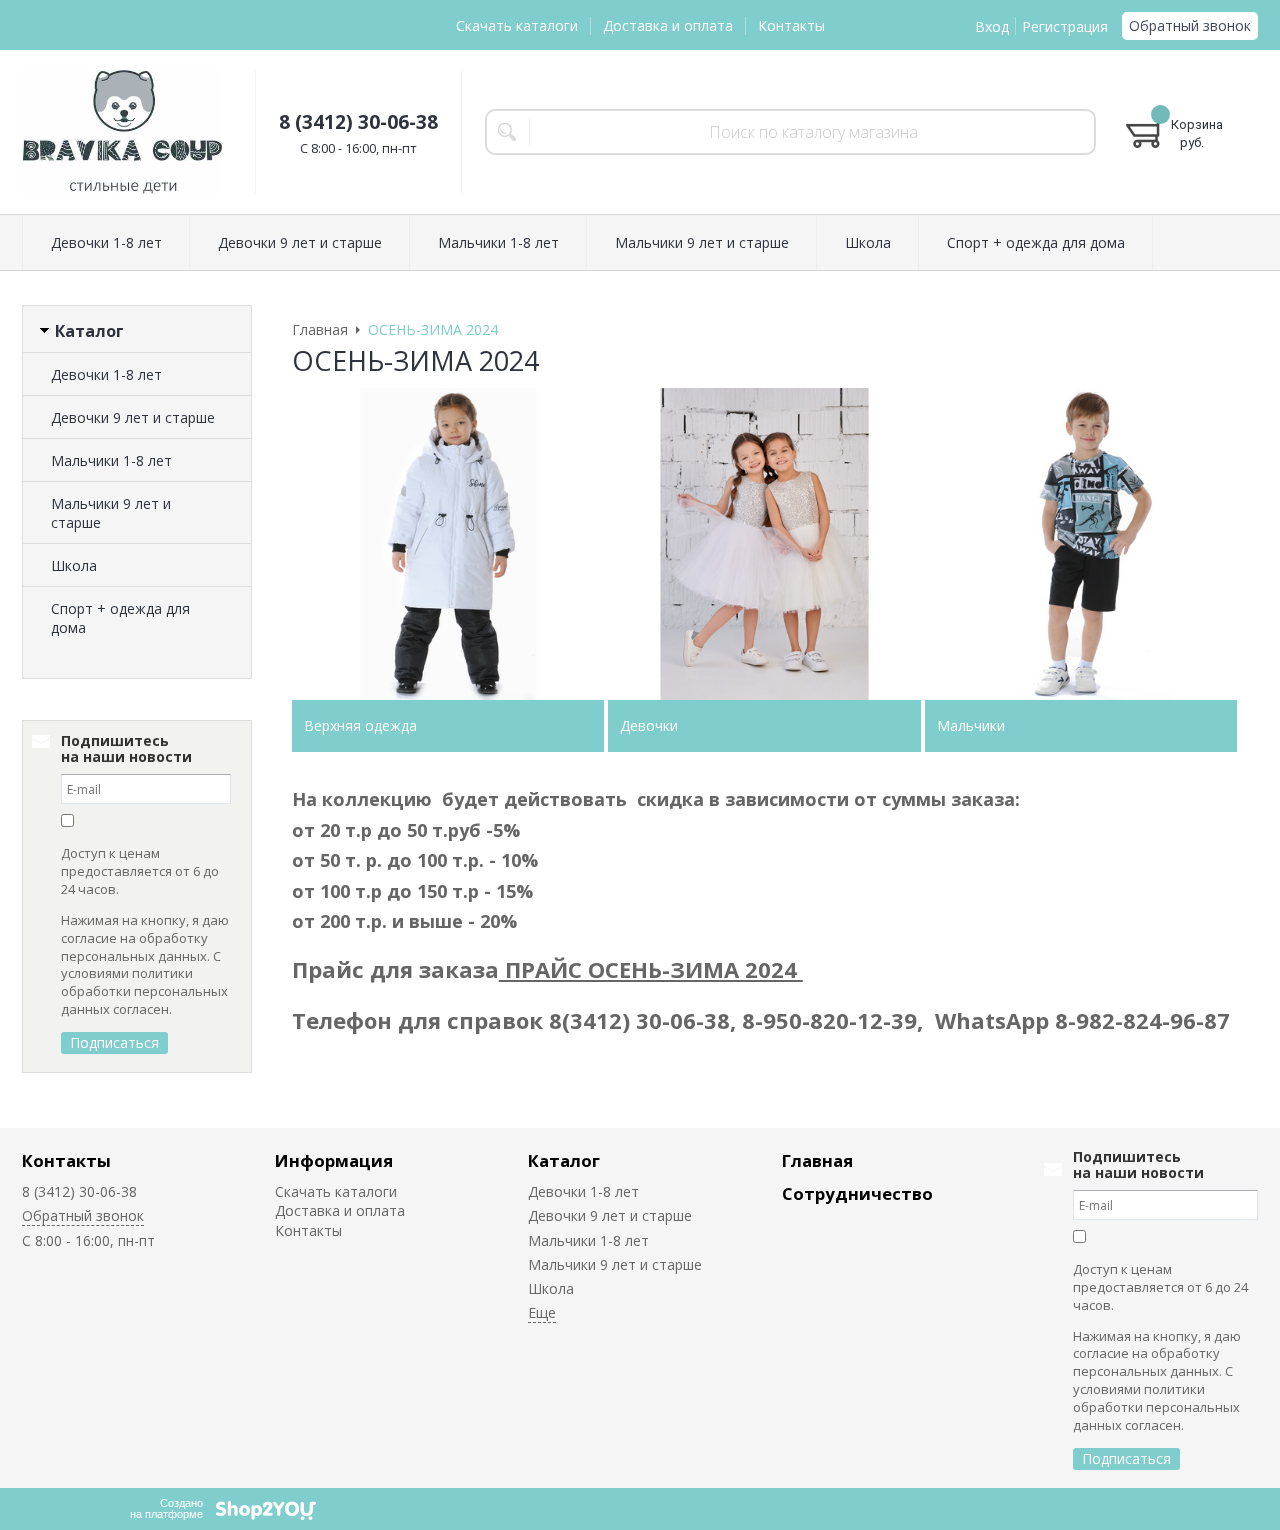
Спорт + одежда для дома (120, 618)
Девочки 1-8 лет (106, 374)
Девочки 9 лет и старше (133, 417)
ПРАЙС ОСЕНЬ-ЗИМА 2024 (651, 969)
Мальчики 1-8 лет (111, 460)
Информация (334, 1160)
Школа (74, 565)
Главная (817, 1160)
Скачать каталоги (517, 25)
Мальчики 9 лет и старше (111, 513)
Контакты (791, 25)
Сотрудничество (857, 1193)
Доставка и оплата (668, 25)
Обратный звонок (1190, 25)
